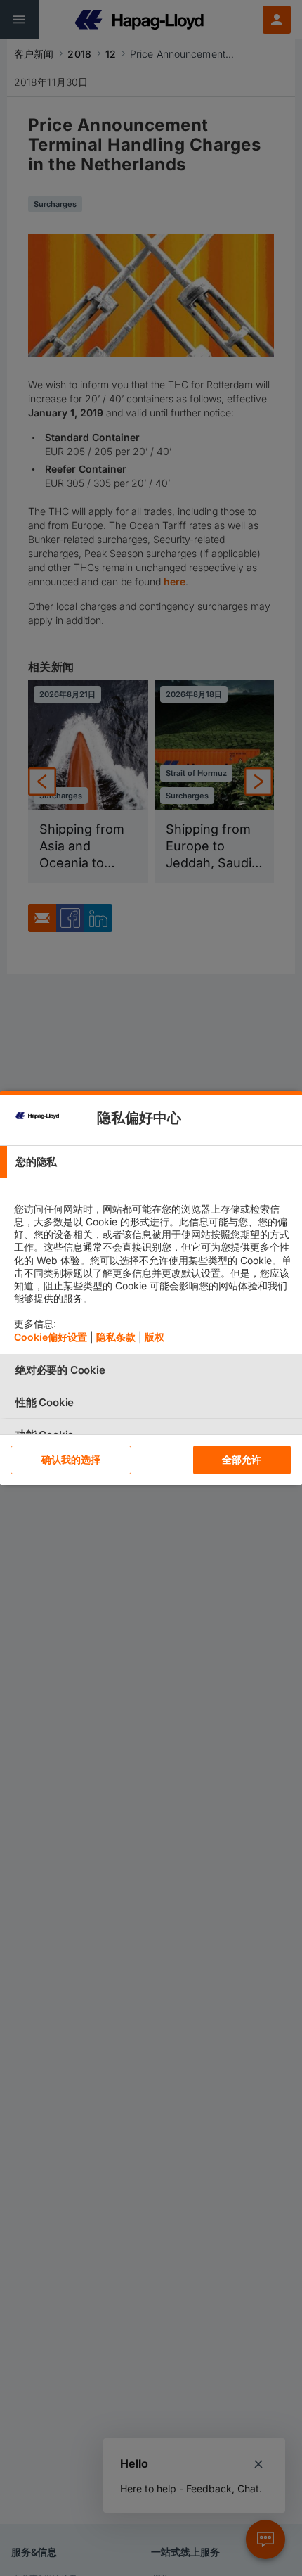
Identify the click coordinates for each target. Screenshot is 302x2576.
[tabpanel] (153, 1266)
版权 (155, 1337)
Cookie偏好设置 (51, 1337)
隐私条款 (116, 1337)
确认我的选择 (71, 1459)
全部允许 (242, 1459)
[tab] (151, 1162)
